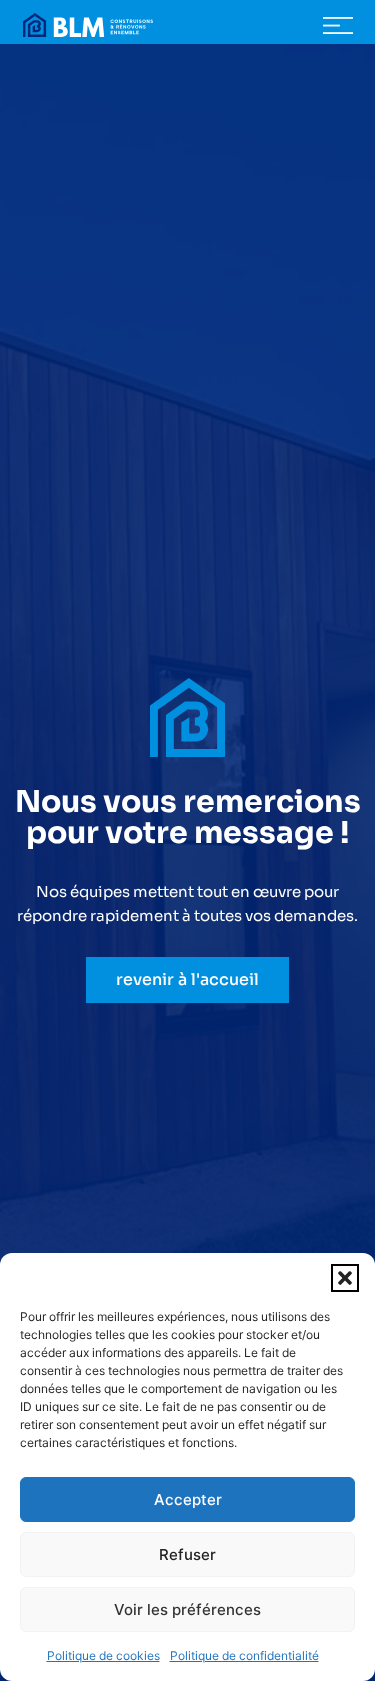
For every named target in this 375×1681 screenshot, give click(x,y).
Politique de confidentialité (244, 1655)
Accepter (188, 1499)
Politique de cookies (103, 1655)
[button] (345, 1278)
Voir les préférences (187, 1609)
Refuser (187, 1554)
